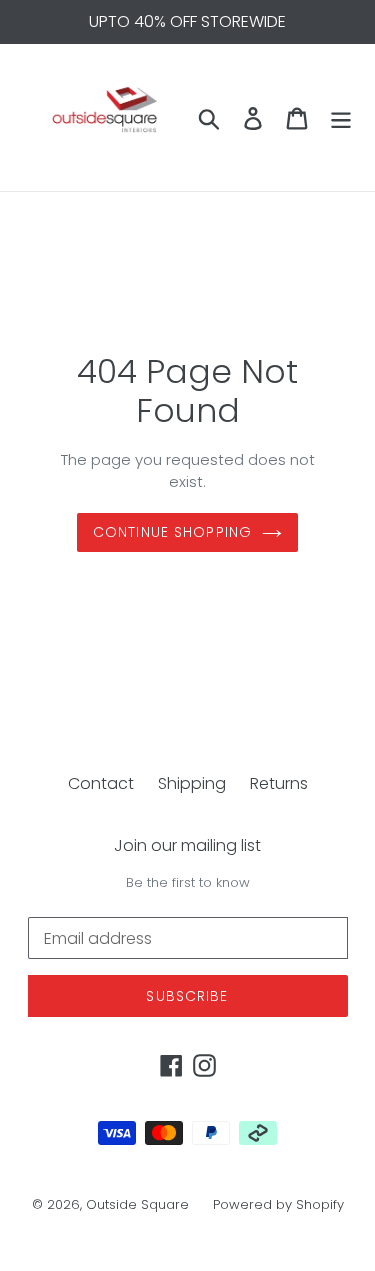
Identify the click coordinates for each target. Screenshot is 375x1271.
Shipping (192, 783)
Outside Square (137, 1204)
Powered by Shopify (278, 1204)
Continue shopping (172, 532)
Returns (279, 783)
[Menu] (341, 117)
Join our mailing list (187, 845)
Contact (101, 783)
